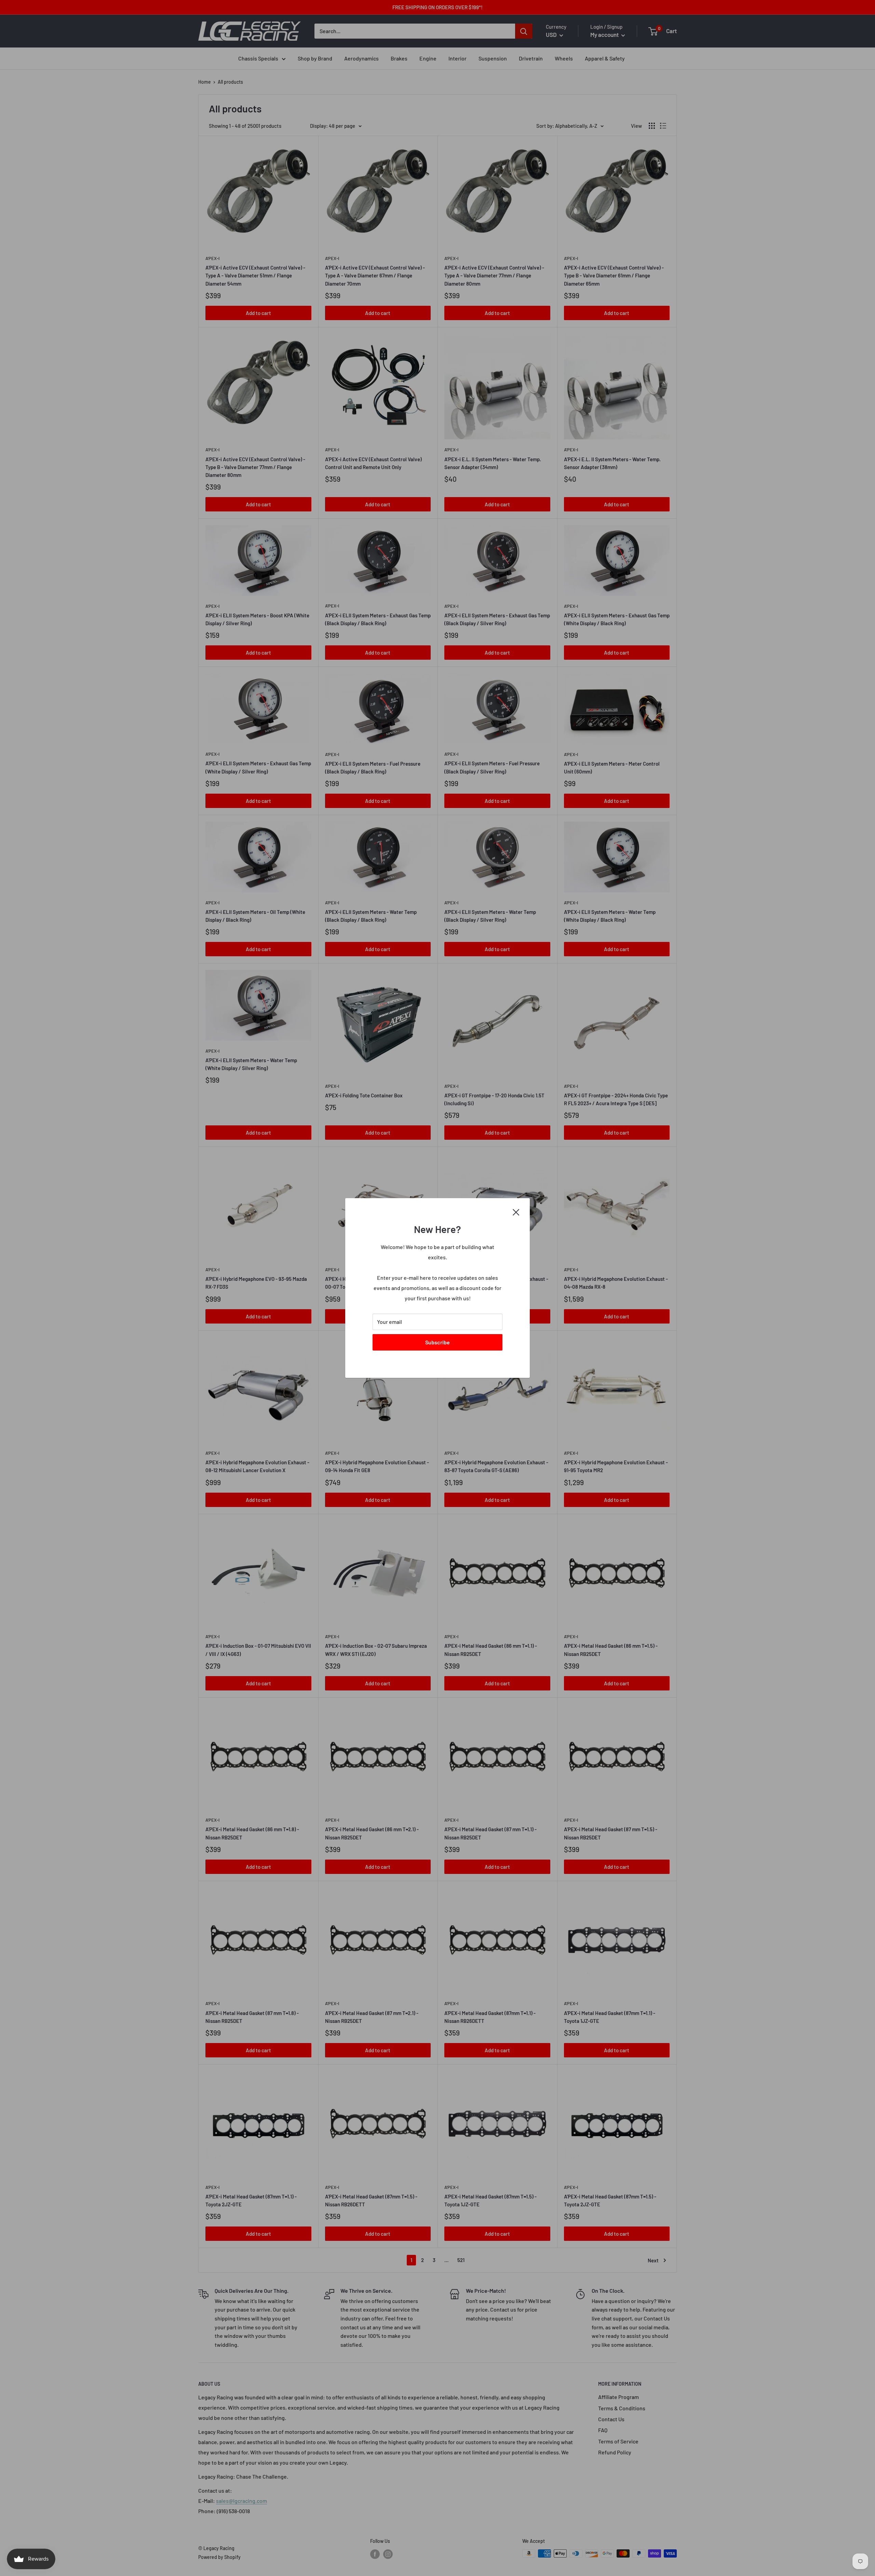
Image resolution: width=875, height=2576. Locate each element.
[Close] (516, 1211)
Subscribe (437, 1342)
